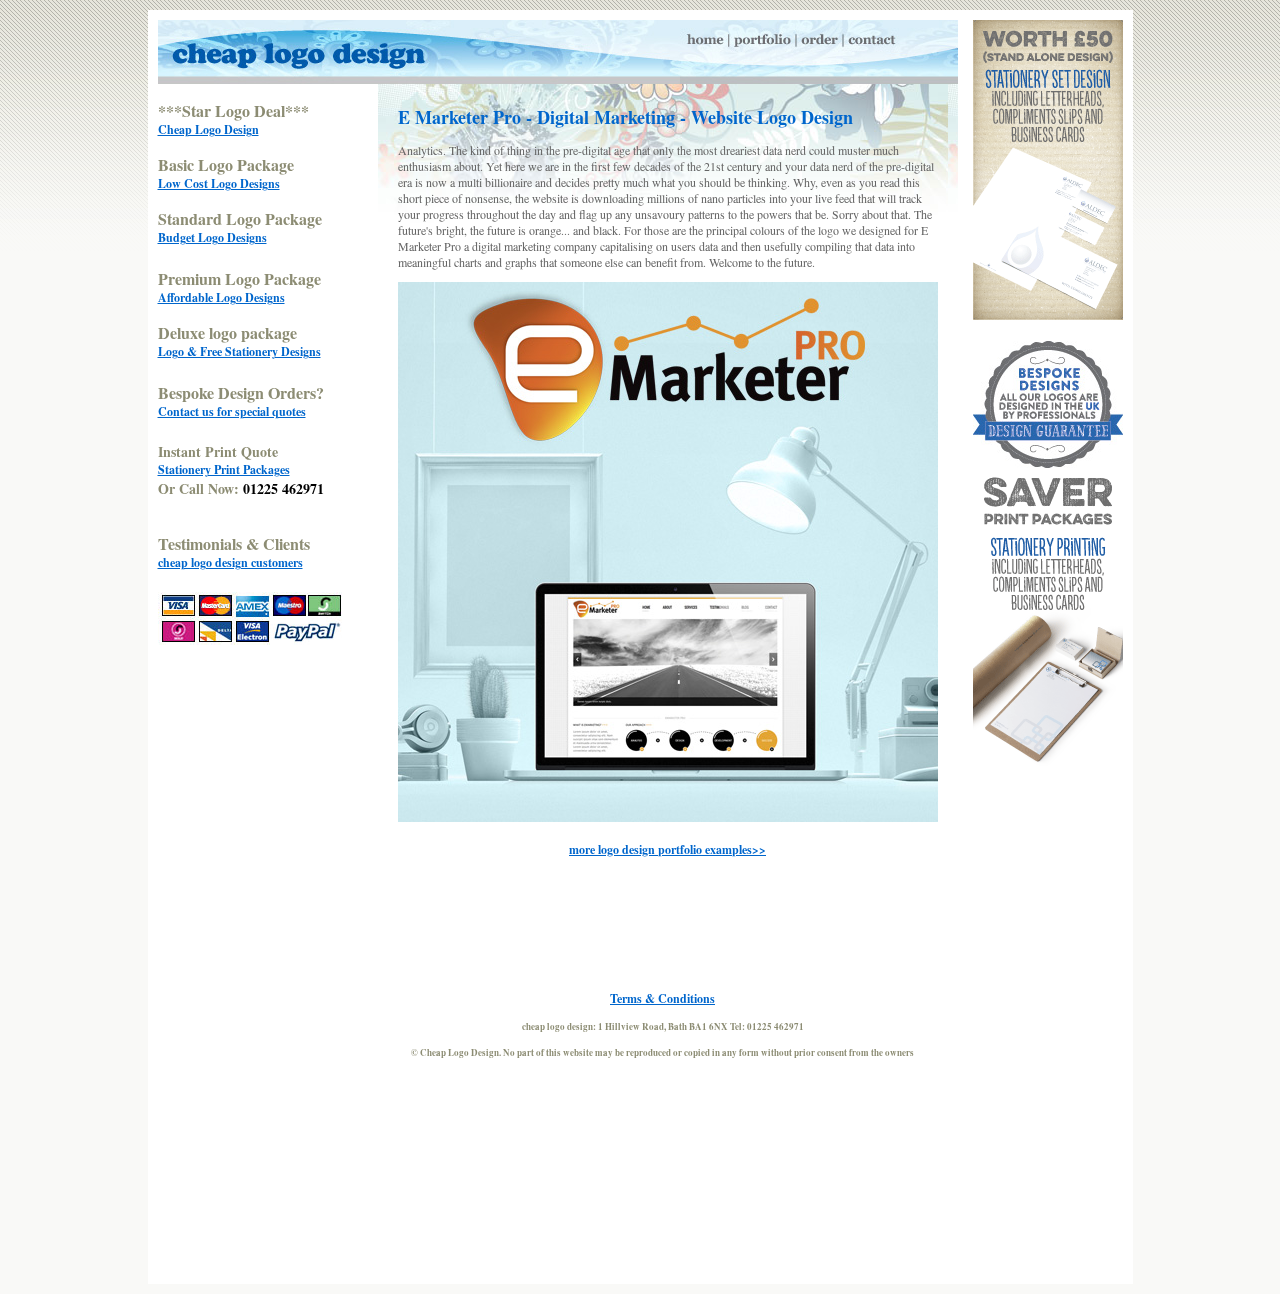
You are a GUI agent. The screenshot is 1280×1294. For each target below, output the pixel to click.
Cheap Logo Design (208, 129)
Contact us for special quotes (232, 411)
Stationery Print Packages (224, 469)
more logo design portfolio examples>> (667, 849)
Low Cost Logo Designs (219, 183)
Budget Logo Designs (212, 237)
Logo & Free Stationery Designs (239, 351)
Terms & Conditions (662, 998)
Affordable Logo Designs (221, 297)
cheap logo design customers (230, 562)
